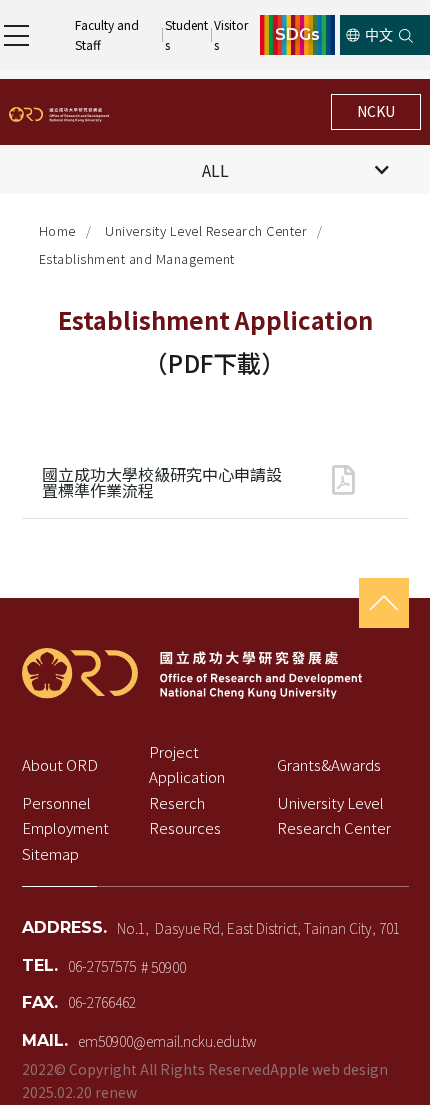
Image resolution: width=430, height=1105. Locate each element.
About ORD (60, 764)
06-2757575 (102, 965)
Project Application (187, 764)
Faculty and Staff (108, 34)
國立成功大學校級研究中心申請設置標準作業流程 (162, 482)
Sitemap (50, 853)
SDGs (297, 35)
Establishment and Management (137, 258)
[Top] (384, 603)
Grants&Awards (329, 764)
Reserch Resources (185, 815)
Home (57, 230)
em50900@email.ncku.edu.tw (167, 1040)
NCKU (376, 111)
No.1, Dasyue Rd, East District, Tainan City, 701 (258, 928)
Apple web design (329, 1069)
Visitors (231, 34)
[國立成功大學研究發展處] (59, 112)
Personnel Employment (65, 815)
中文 (379, 35)
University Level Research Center (206, 230)
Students (186, 34)
